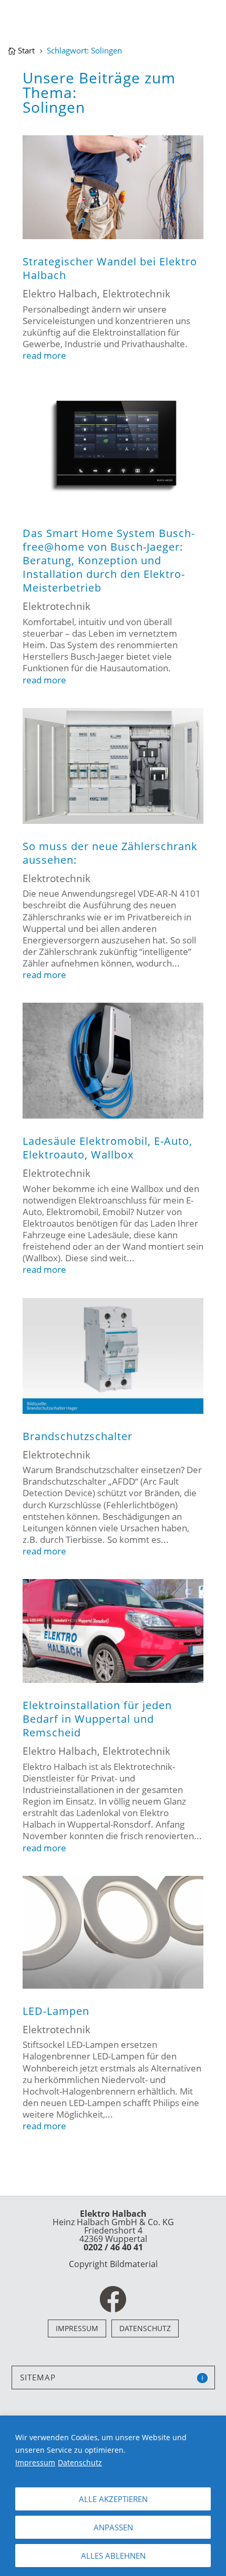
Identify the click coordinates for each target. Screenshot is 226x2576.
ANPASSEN (113, 2527)
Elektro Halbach (60, 294)
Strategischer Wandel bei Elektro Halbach (110, 268)
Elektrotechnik (136, 294)
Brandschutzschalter (78, 1436)
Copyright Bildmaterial (113, 2264)
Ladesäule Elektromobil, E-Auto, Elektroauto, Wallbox (107, 1148)
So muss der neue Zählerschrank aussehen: (110, 853)
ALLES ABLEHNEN (113, 2556)
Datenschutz (80, 2462)
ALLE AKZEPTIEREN (113, 2499)
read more (44, 356)
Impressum (35, 2462)
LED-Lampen (56, 2011)
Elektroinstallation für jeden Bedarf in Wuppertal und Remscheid (97, 1719)
